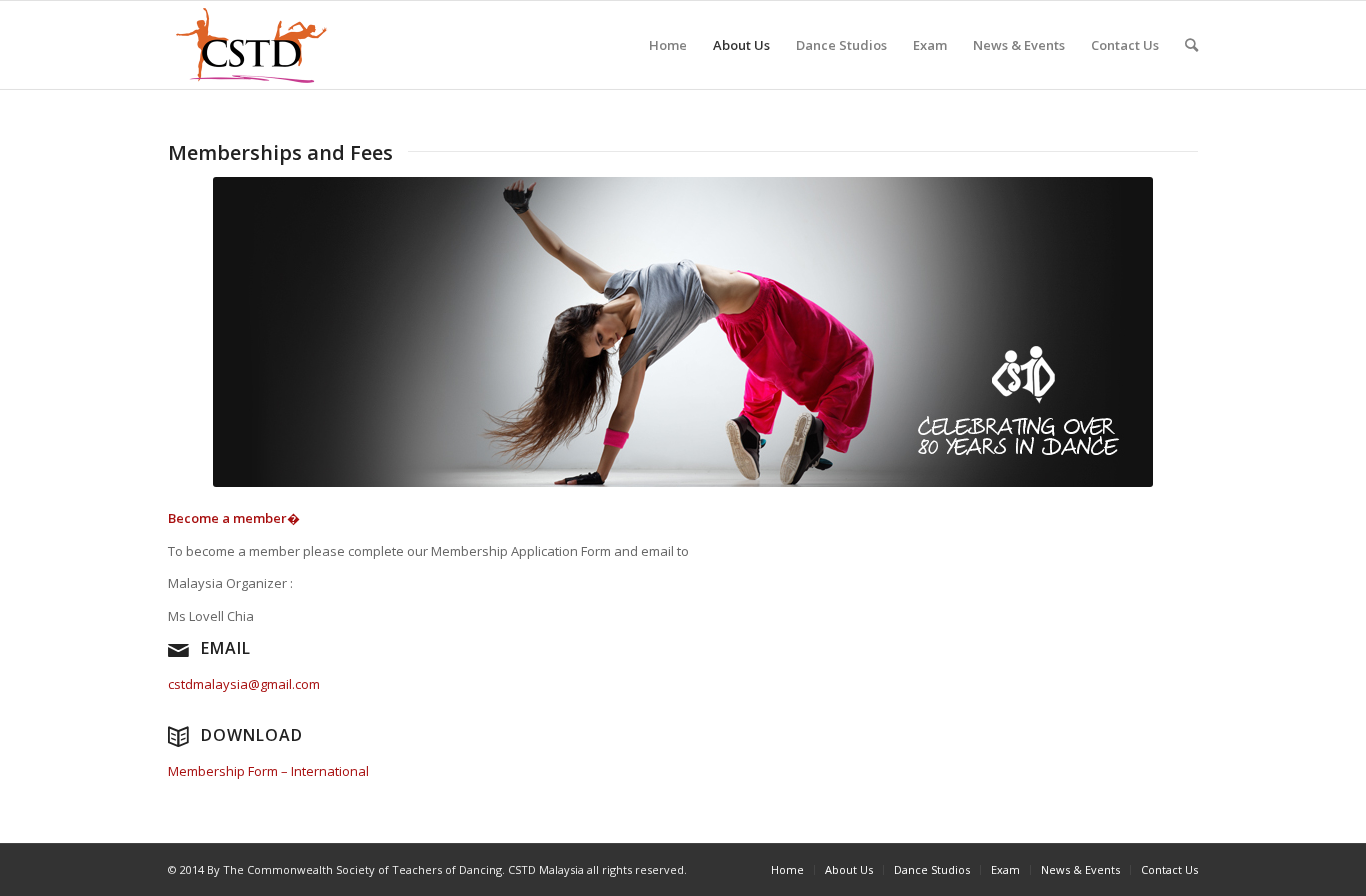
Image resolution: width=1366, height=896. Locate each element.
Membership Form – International (268, 771)
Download (252, 735)
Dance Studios (841, 45)
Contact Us (1125, 45)
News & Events (1019, 45)
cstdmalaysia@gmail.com (244, 684)
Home (668, 45)
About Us (741, 45)
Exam (930, 45)
